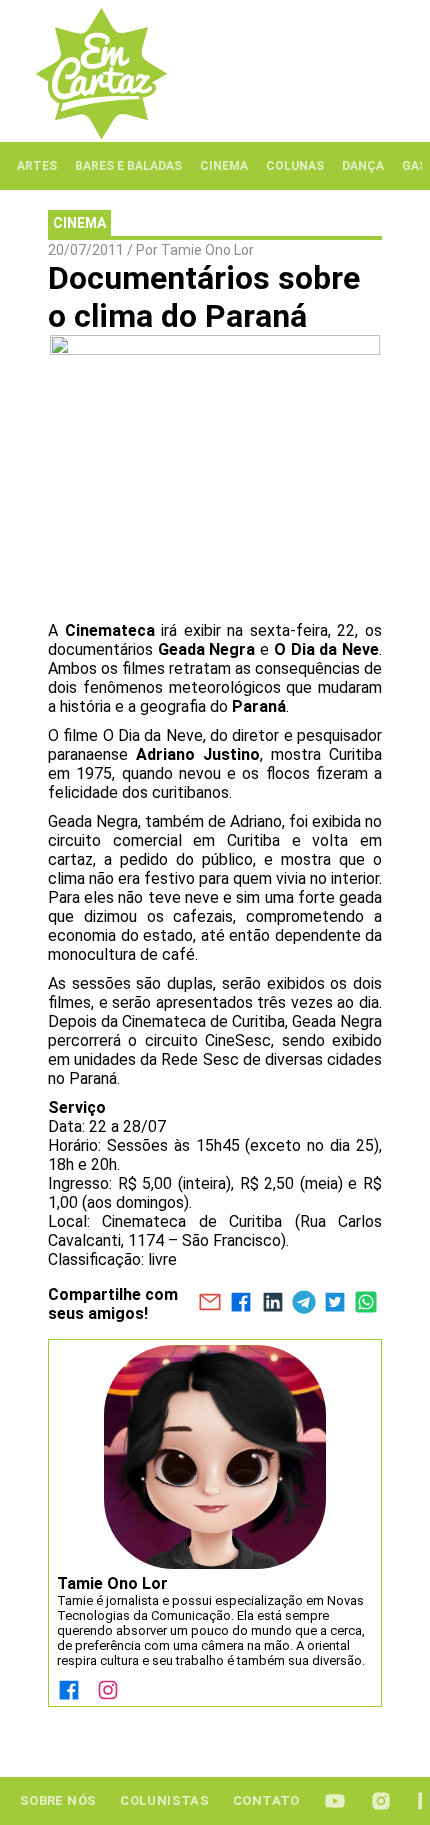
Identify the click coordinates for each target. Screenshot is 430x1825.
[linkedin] (272, 1304)
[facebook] (241, 1304)
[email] (209, 1304)
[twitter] (334, 1304)
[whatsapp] (366, 1304)
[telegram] (303, 1304)
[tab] (37, 166)
